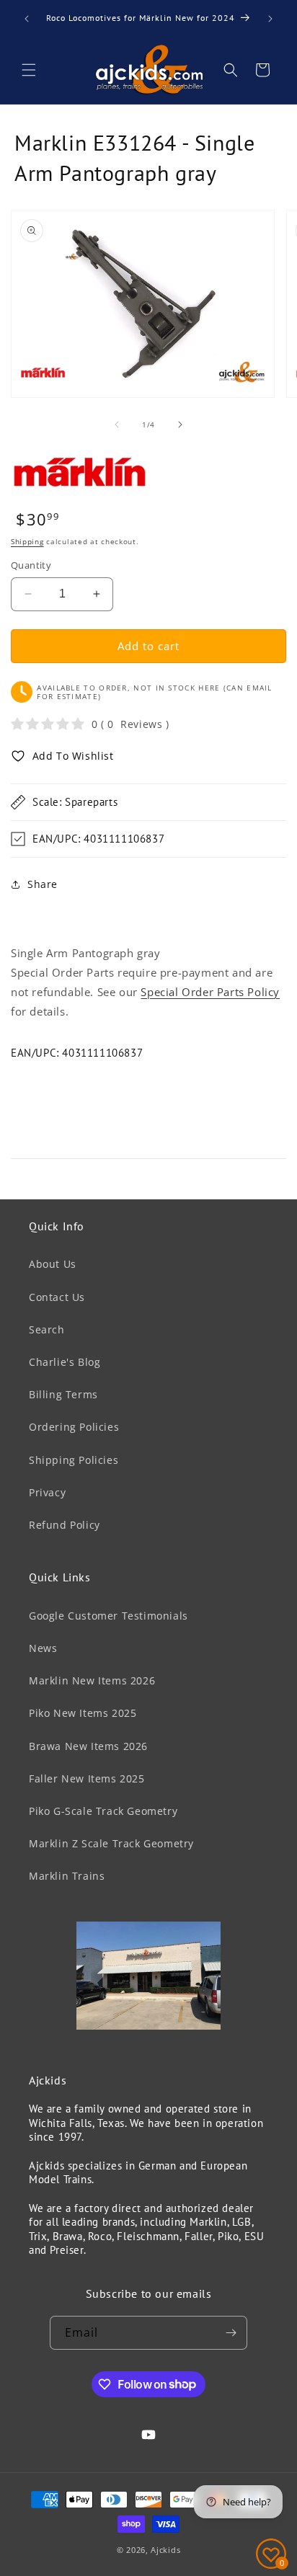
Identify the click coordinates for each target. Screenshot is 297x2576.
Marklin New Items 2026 (92, 1680)
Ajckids (165, 2550)
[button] (29, 70)
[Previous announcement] (27, 19)
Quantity (31, 565)
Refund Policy (65, 1525)
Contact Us (57, 1297)
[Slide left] (117, 425)
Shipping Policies (74, 1460)
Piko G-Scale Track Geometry (103, 1811)
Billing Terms (63, 1394)
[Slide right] (180, 425)
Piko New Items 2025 (83, 1713)
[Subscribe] (231, 2333)
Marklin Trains (67, 1876)
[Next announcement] (270, 19)
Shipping (27, 541)
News (43, 1648)
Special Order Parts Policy (210, 992)
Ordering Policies (74, 1427)
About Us (53, 1264)
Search (47, 1329)
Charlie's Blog (65, 1362)
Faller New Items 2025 (87, 1778)
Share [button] (43, 884)
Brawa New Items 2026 (88, 1746)
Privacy (47, 1492)
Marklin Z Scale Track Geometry (111, 1843)
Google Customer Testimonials (108, 1616)
